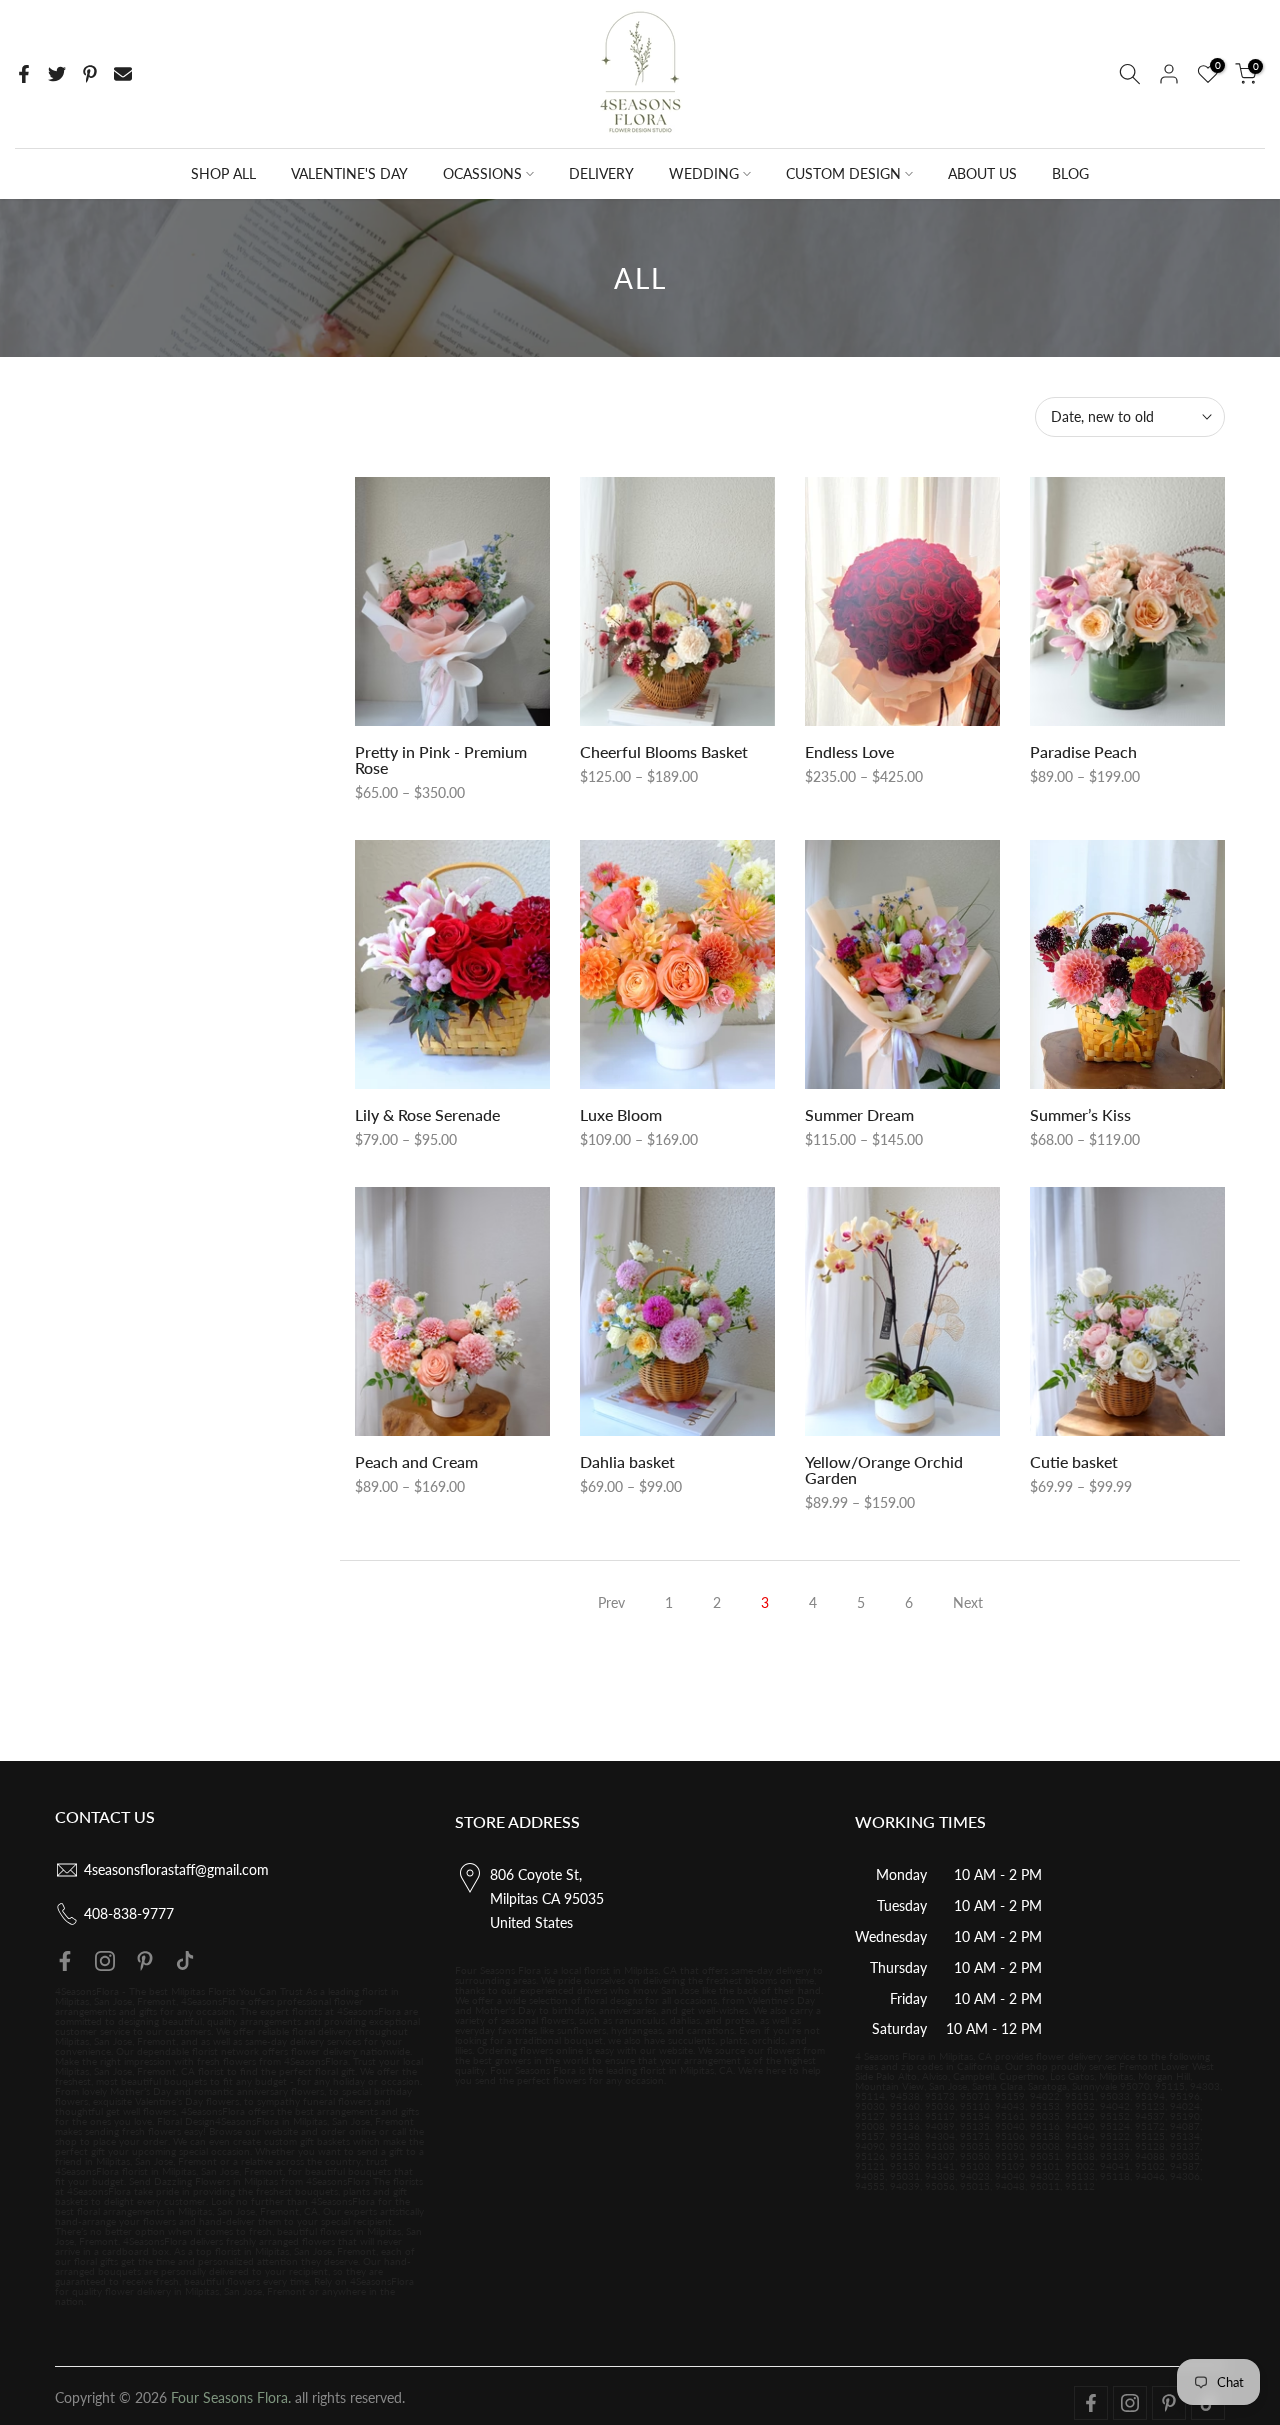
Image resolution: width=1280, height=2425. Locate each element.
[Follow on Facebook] (65, 1961)
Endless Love (849, 751)
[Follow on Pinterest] (145, 1961)
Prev (611, 1602)
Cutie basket (1074, 1461)
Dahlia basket (627, 1461)
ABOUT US (982, 173)
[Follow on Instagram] (105, 1961)
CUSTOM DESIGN (843, 173)
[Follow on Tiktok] (185, 1961)
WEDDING (704, 173)
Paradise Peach (1083, 751)
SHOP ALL (223, 173)
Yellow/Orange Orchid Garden (884, 1469)
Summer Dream (859, 1114)
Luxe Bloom (621, 1114)
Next (968, 1602)
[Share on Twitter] (57, 74)
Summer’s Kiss (1080, 1114)
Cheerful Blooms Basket (664, 751)
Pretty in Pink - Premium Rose (441, 759)
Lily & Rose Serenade (427, 1114)
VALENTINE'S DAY (349, 173)
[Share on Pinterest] (90, 74)
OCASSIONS (482, 173)
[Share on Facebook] (24, 74)
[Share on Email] (123, 74)
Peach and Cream (416, 1461)
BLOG (1070, 173)
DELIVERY (601, 173)
